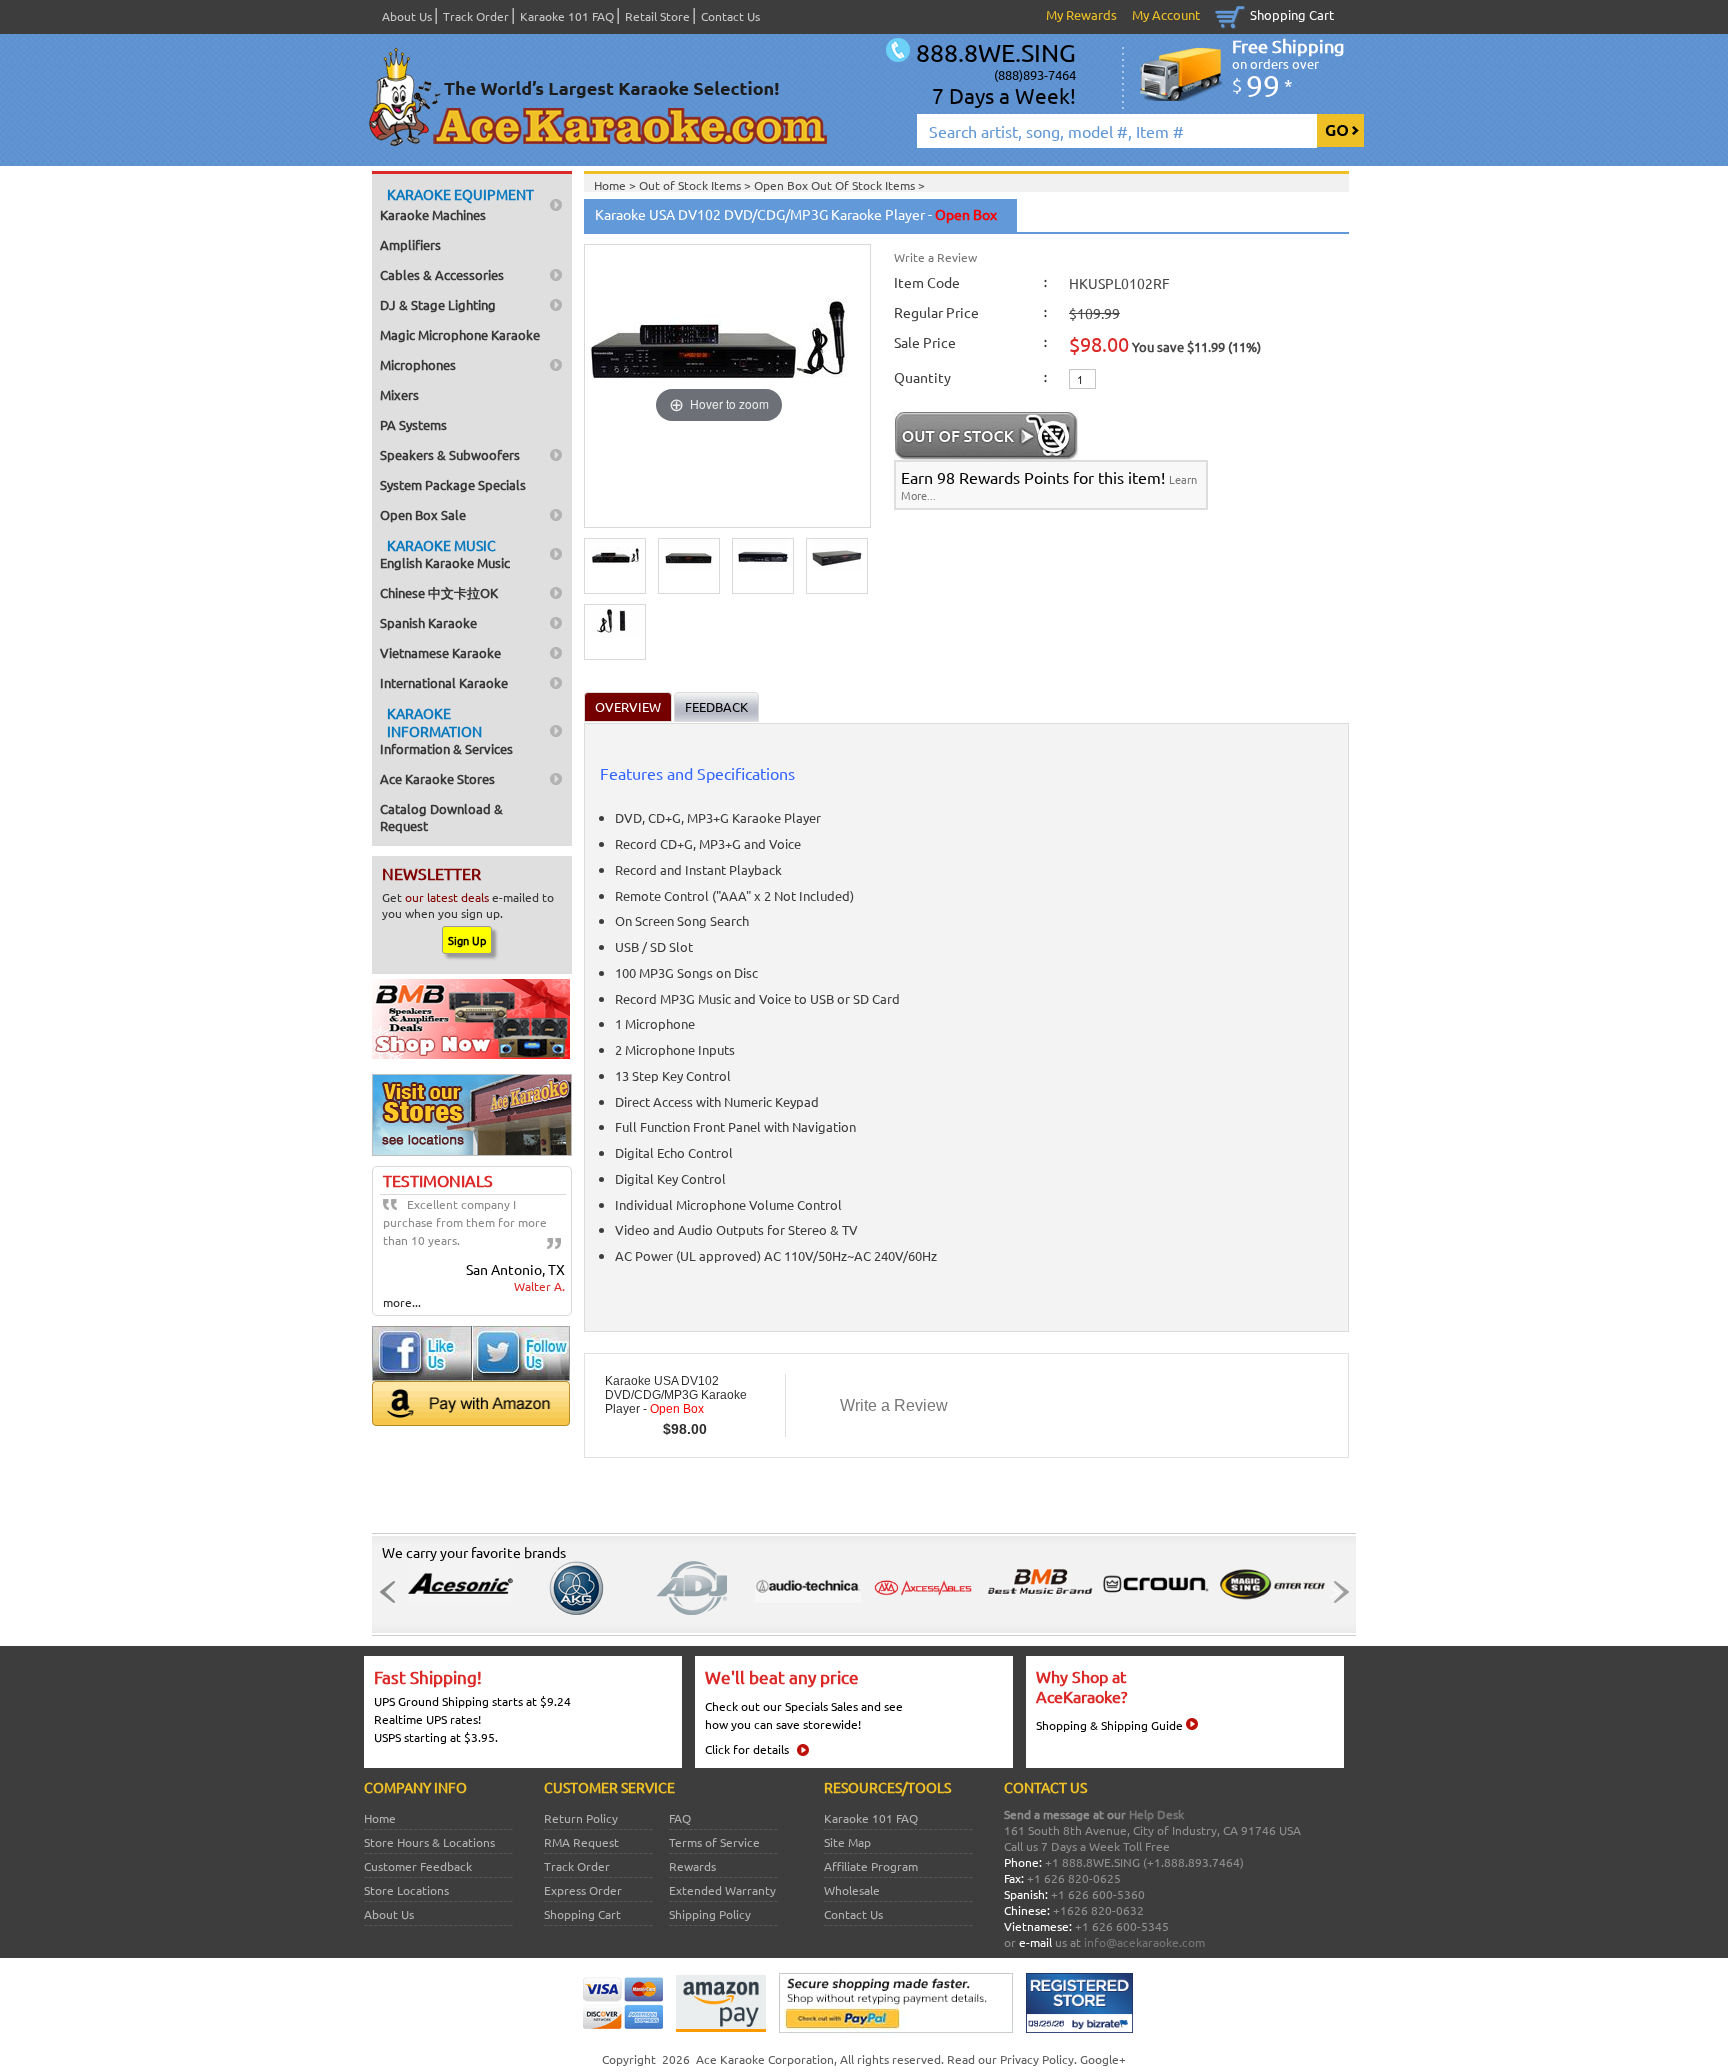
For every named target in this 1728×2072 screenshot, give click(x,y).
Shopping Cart (1292, 14)
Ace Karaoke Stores (437, 778)
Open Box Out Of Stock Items (836, 185)
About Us (407, 16)
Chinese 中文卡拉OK (439, 592)
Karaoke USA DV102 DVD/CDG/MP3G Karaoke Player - (676, 1395)
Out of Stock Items (691, 185)
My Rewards (1081, 14)
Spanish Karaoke (428, 622)
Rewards (692, 1866)
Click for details (747, 1749)
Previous (393, 1592)
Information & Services (446, 730)
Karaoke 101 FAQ (567, 16)
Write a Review (935, 257)
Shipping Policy (710, 1914)
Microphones (418, 364)
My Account (1166, 14)
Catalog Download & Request (441, 817)
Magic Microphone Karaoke (460, 334)
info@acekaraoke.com (1144, 1942)
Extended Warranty (722, 1890)
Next (1335, 1592)
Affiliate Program (871, 1866)
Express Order (583, 1890)
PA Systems (413, 424)
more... (402, 1302)
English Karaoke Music (445, 553)
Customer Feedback (418, 1866)
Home (380, 1818)
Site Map (847, 1842)
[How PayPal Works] (896, 2028)
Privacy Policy (1037, 2059)
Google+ (1103, 2059)
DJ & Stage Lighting (438, 304)
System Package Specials (453, 484)
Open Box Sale (423, 514)
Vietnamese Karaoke (440, 652)
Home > (616, 185)
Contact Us (730, 16)
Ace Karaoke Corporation (765, 2059)
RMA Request (581, 1842)
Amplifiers (410, 244)
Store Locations (406, 1890)
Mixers (399, 394)
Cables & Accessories (442, 274)
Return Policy (581, 1818)
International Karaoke (444, 682)
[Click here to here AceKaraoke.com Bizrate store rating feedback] (1079, 2028)
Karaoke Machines (457, 204)
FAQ (680, 1818)
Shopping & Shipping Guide (1109, 1725)
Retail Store (657, 16)
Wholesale (852, 1890)
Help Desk (1156, 1814)
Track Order (476, 16)
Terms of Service (714, 1842)
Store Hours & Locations (429, 1842)
